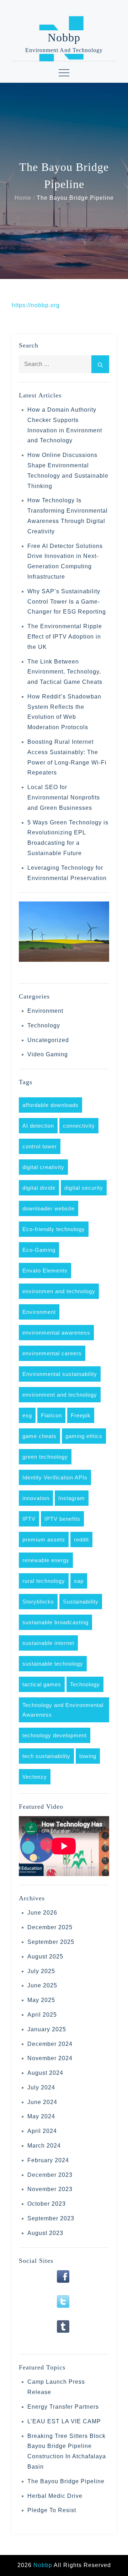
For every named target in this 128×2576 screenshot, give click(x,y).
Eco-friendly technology (54, 1229)
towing (88, 1756)
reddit (81, 1539)
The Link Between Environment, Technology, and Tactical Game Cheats (65, 672)
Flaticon (51, 1415)
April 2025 (42, 2015)
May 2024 (41, 2116)
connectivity (79, 1126)
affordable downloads (50, 1105)
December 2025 (50, 1927)
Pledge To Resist (52, 2510)
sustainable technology (53, 1664)
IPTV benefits (62, 1519)
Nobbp (64, 37)
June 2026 (42, 1913)
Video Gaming (48, 1054)
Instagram (72, 1498)
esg (27, 1415)
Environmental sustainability (60, 1374)
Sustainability (81, 1602)
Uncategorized (48, 1040)
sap (79, 1581)
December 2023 (50, 2175)
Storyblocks (38, 1602)
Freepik (81, 1415)
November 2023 (50, 2189)
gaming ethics (84, 1436)
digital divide (39, 1188)
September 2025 (51, 1942)
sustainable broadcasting (55, 1622)
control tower (40, 1146)
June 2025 (42, 1985)
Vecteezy (35, 1777)
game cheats (39, 1436)
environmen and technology (59, 1291)
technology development (55, 1735)
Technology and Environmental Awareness (63, 1710)
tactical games (42, 1684)
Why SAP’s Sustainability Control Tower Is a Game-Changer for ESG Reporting (67, 602)
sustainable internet (48, 1643)
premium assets (44, 1539)
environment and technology (60, 1395)
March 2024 (44, 2146)
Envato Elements (45, 1271)
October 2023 (47, 2204)
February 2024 (48, 2160)
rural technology (44, 1581)
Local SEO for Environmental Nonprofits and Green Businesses (64, 797)
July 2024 (41, 2087)
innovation (36, 1498)
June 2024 (42, 2102)
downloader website (49, 1208)
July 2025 (41, 1971)
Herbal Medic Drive (55, 2496)
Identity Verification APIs (55, 1477)
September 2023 (51, 2218)
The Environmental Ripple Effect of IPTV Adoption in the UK (65, 637)
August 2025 (45, 1957)
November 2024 (50, 2058)
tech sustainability (46, 1756)
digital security (84, 1188)
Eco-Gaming (39, 1250)
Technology (44, 1025)
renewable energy (46, 1560)
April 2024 (42, 2131)
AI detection (38, 1126)
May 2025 (41, 2000)
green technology (45, 1457)
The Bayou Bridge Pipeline (66, 2481)
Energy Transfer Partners (63, 2407)
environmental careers (52, 1353)
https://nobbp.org (36, 305)
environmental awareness (56, 1333)
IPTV (29, 1519)
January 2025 (47, 2029)
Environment (45, 1011)
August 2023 (45, 2233)
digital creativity (43, 1167)
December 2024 (50, 2044)
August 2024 (45, 2073)
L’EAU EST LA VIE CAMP (64, 2421)
